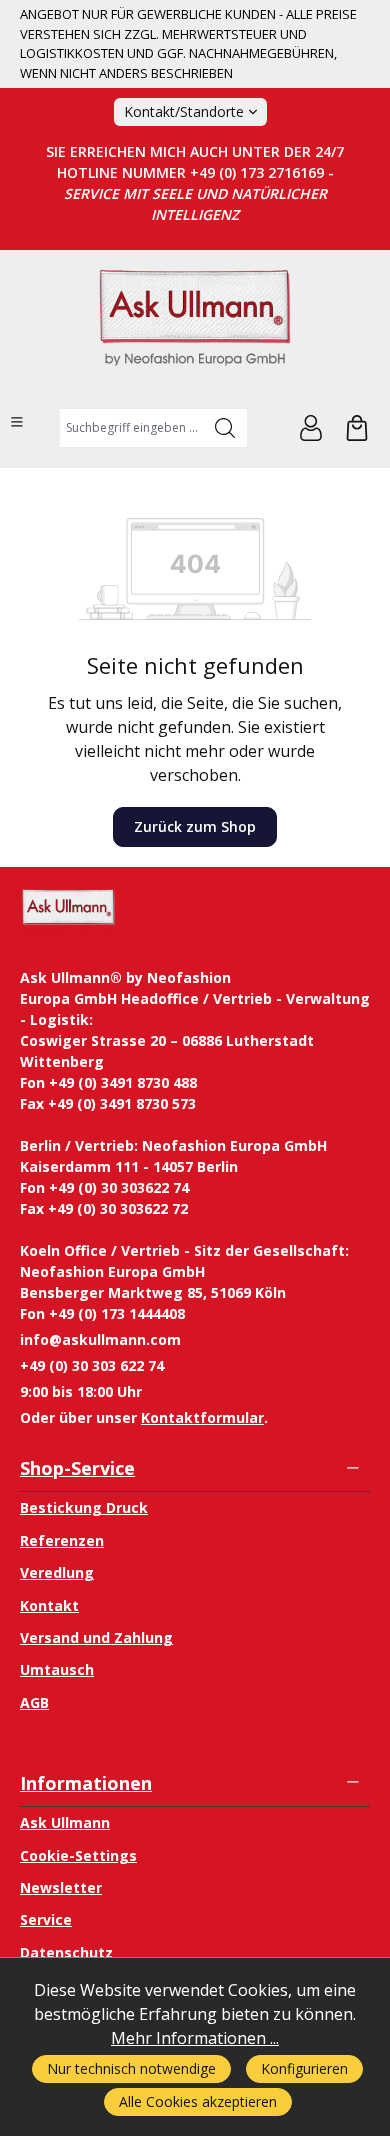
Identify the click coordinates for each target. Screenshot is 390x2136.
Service (46, 1919)
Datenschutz (66, 1952)
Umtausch (57, 1669)
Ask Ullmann (65, 1822)
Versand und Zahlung (96, 1637)
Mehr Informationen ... (195, 2038)
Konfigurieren (304, 2068)
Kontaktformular (202, 1417)
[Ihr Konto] (311, 428)
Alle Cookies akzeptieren (198, 2101)
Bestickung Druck (84, 1507)
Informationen (86, 1783)
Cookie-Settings (78, 1855)
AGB (34, 1702)
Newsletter (61, 1887)
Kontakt (49, 1605)
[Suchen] (225, 428)
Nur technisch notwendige (131, 2068)
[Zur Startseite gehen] (195, 326)
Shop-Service (77, 1468)
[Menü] (17, 422)
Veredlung (57, 1572)
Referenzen (62, 1540)
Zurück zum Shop (195, 826)
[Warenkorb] (357, 428)
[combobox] (131, 428)
